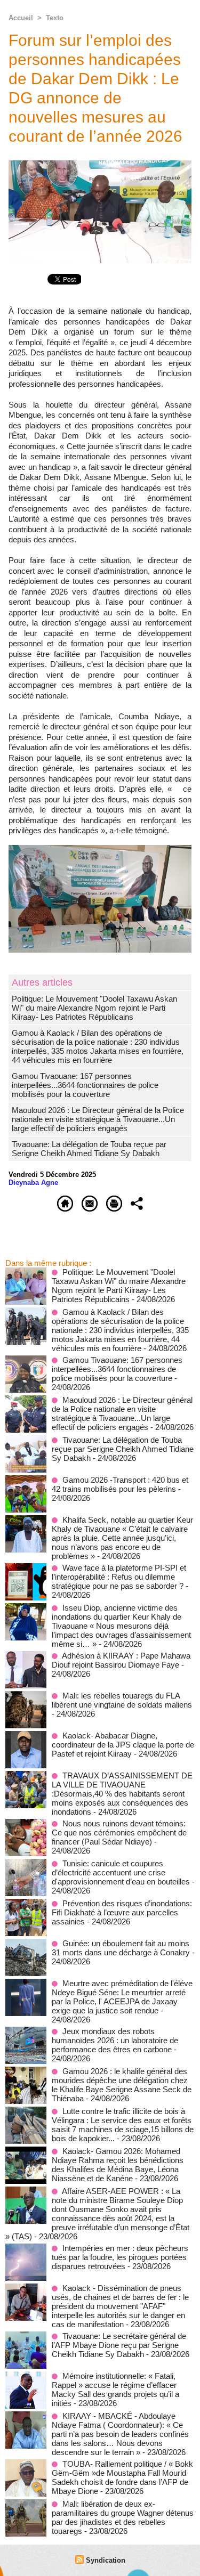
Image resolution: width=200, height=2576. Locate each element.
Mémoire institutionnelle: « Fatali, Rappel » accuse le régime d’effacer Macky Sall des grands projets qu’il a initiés (115, 2390)
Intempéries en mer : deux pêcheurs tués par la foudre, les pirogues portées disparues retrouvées (120, 2257)
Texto (55, 18)
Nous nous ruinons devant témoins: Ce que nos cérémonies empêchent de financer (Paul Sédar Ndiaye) (119, 1833)
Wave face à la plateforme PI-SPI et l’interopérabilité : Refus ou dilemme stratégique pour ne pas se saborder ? (119, 1577)
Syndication (106, 2560)
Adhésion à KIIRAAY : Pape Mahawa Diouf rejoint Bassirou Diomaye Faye (121, 1660)
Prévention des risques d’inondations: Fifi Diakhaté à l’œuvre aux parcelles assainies (122, 1912)
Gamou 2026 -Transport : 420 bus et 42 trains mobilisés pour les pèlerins (120, 1484)
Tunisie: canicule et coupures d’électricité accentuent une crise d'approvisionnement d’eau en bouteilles (121, 1872)
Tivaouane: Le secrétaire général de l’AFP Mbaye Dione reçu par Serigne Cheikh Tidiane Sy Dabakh (119, 2345)
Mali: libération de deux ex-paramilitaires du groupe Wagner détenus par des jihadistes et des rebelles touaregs (123, 2517)
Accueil (21, 18)
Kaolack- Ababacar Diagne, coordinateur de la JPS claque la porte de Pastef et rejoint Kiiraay (123, 1745)
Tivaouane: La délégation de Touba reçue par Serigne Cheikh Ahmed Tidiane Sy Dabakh (89, 1149)
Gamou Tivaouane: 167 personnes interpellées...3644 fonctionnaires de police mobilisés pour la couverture (85, 1085)
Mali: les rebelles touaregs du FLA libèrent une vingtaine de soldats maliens (122, 1700)
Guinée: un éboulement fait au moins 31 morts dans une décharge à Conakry (121, 1948)
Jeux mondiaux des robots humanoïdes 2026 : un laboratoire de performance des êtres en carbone (115, 2040)
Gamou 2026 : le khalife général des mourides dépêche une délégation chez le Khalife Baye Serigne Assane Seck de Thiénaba (122, 2085)
